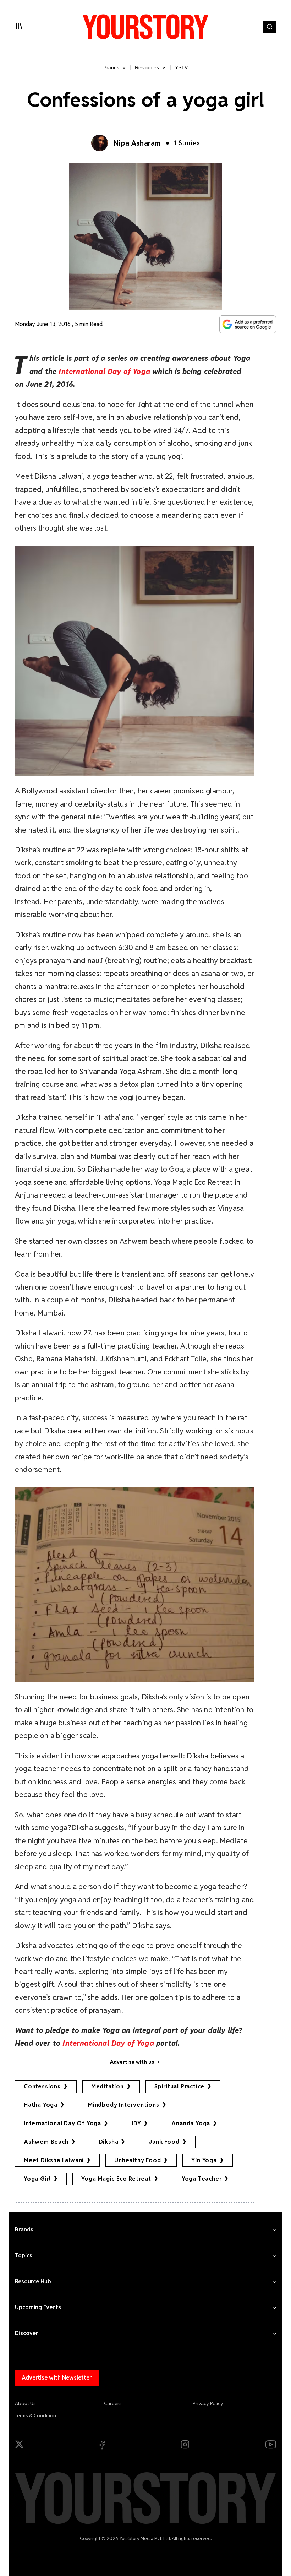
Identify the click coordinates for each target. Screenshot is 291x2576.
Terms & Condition (35, 2415)
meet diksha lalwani (54, 2160)
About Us (25, 2403)
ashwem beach (46, 2142)
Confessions (42, 2086)
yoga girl (37, 2179)
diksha (109, 2142)
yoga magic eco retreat (116, 2179)
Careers (113, 2403)
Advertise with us (132, 2062)
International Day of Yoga (62, 2123)
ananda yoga (191, 2123)
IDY (136, 2123)
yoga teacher (202, 2179)
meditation (108, 2086)
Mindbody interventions (124, 2105)
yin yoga (204, 2160)
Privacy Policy (208, 2403)
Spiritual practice (179, 2086)
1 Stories (187, 143)
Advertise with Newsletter (57, 2378)
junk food (164, 2142)
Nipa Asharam (137, 143)
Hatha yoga (41, 2105)
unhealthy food (138, 2160)
